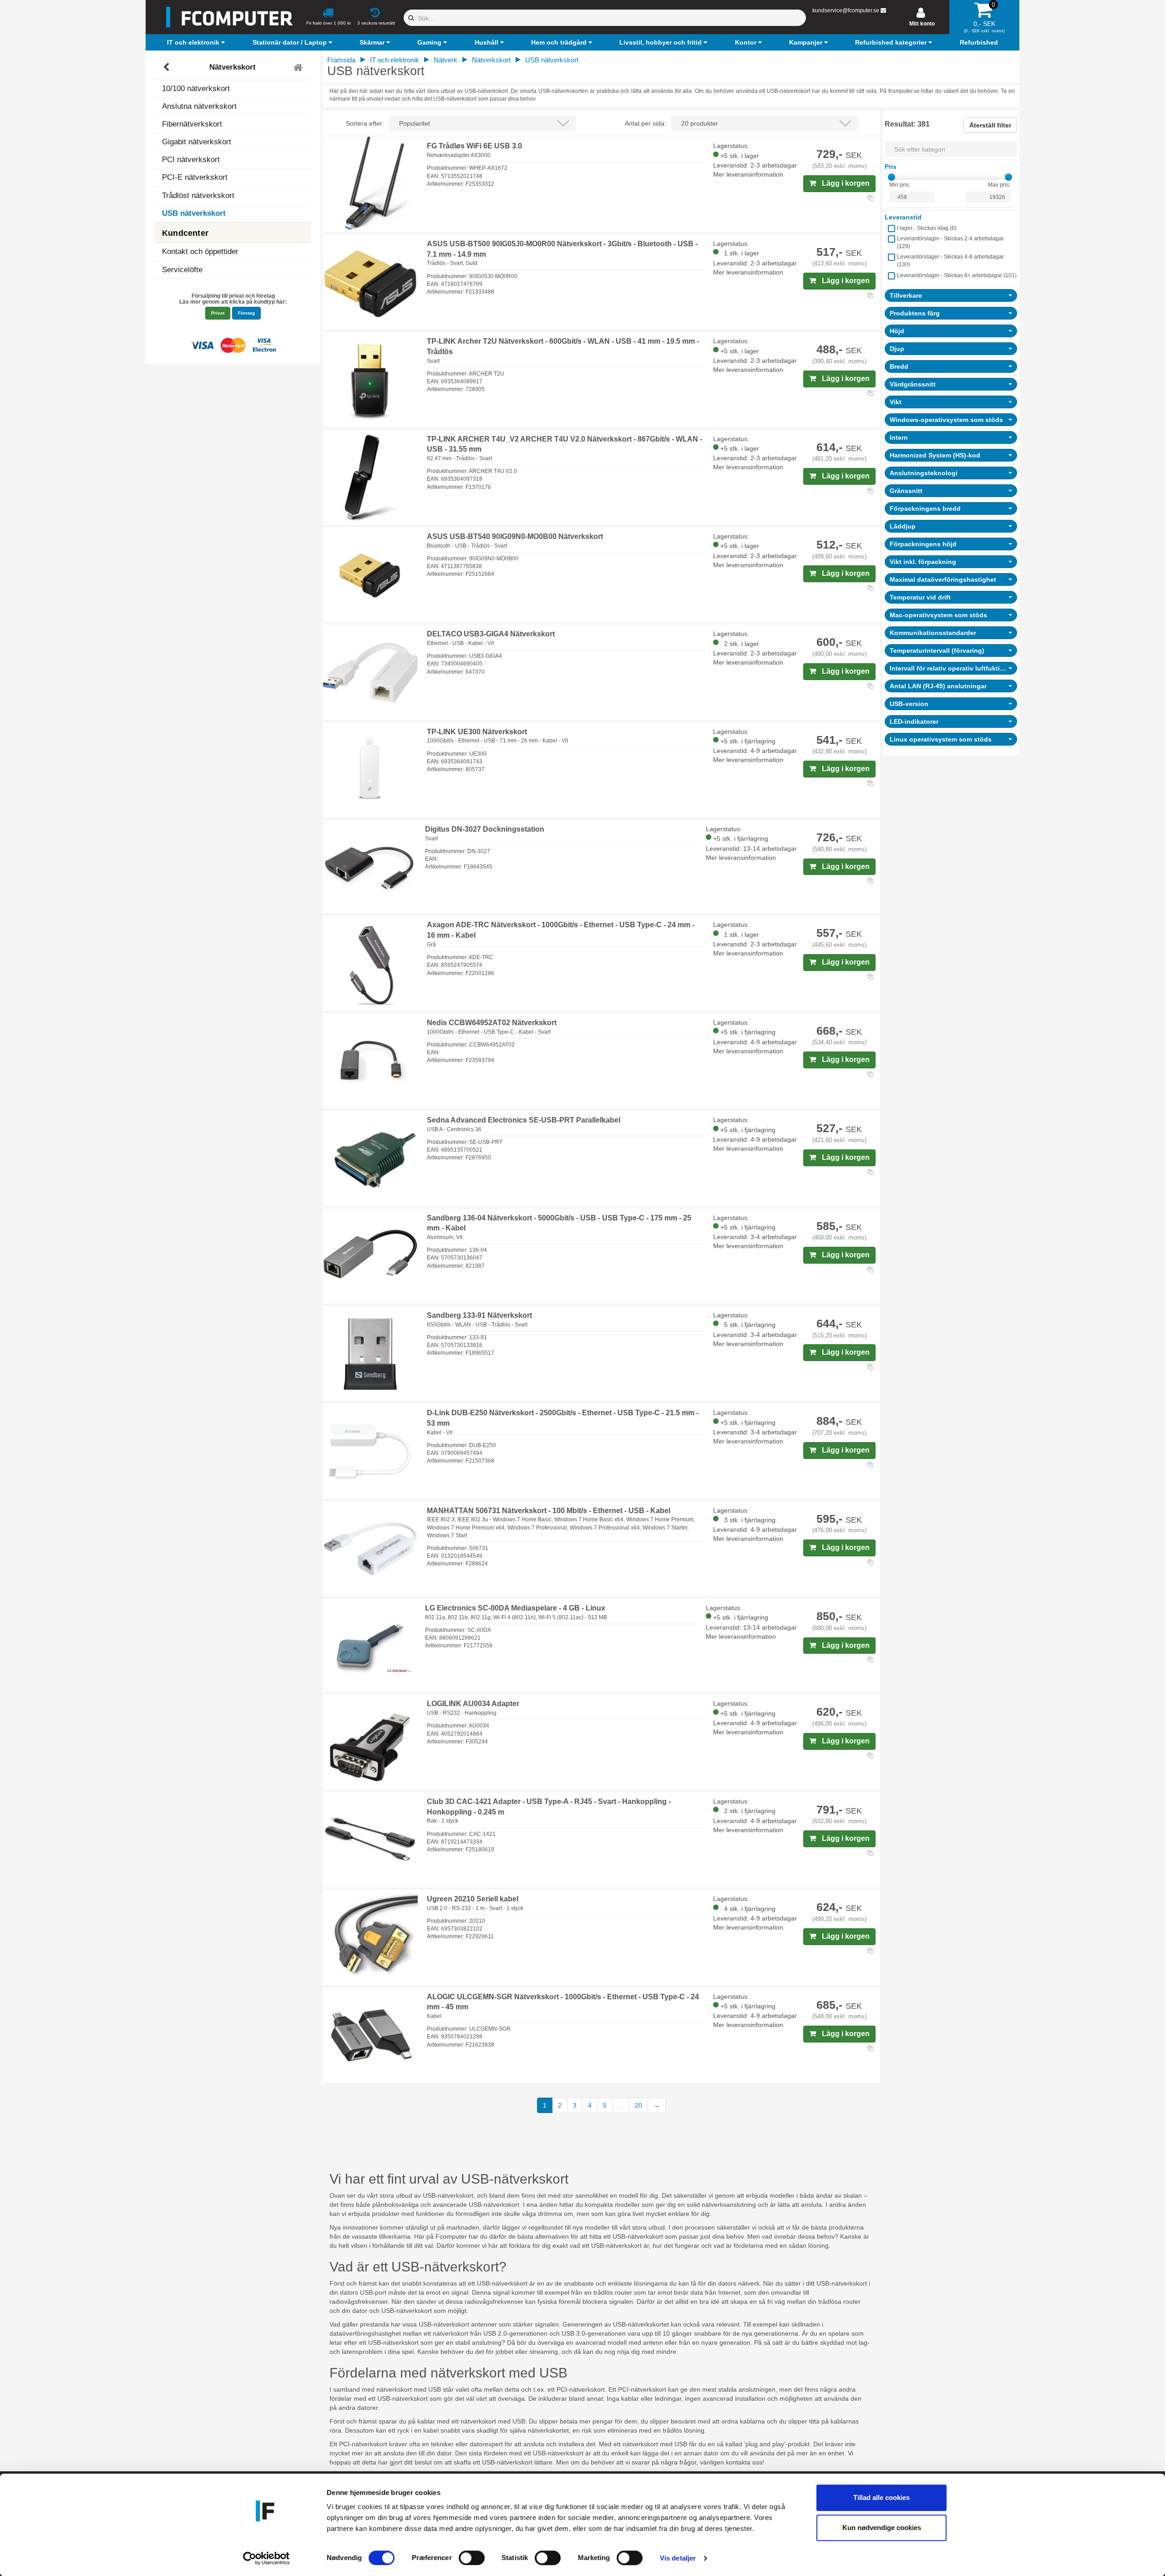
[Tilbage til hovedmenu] (299, 67)
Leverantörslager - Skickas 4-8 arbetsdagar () (950, 261)
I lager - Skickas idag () (927, 228)
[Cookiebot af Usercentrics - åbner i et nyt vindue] (266, 2558)
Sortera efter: (365, 123)
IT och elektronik (395, 60)
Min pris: (900, 185)
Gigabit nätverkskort (197, 142)
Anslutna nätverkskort (199, 106)
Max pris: (999, 185)
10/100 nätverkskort (196, 89)
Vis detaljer (678, 2558)
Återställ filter (990, 125)
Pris (891, 167)
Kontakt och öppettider (200, 252)
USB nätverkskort (194, 213)
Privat (218, 313)
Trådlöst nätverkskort (198, 196)
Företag (246, 313)
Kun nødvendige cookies (882, 2528)
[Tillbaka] (167, 67)
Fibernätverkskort (192, 124)
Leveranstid (903, 217)
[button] (197, 42)
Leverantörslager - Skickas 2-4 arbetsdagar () (950, 242)
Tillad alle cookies (881, 2497)
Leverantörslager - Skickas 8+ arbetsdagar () (957, 275)
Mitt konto (922, 24)
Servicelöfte (182, 270)
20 (638, 2105)
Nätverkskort (233, 67)
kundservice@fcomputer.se (846, 10)
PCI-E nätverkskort (195, 177)
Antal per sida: (646, 123)
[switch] (472, 2558)
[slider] (891, 177)
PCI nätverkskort (191, 160)
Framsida (341, 60)
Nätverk (446, 60)
